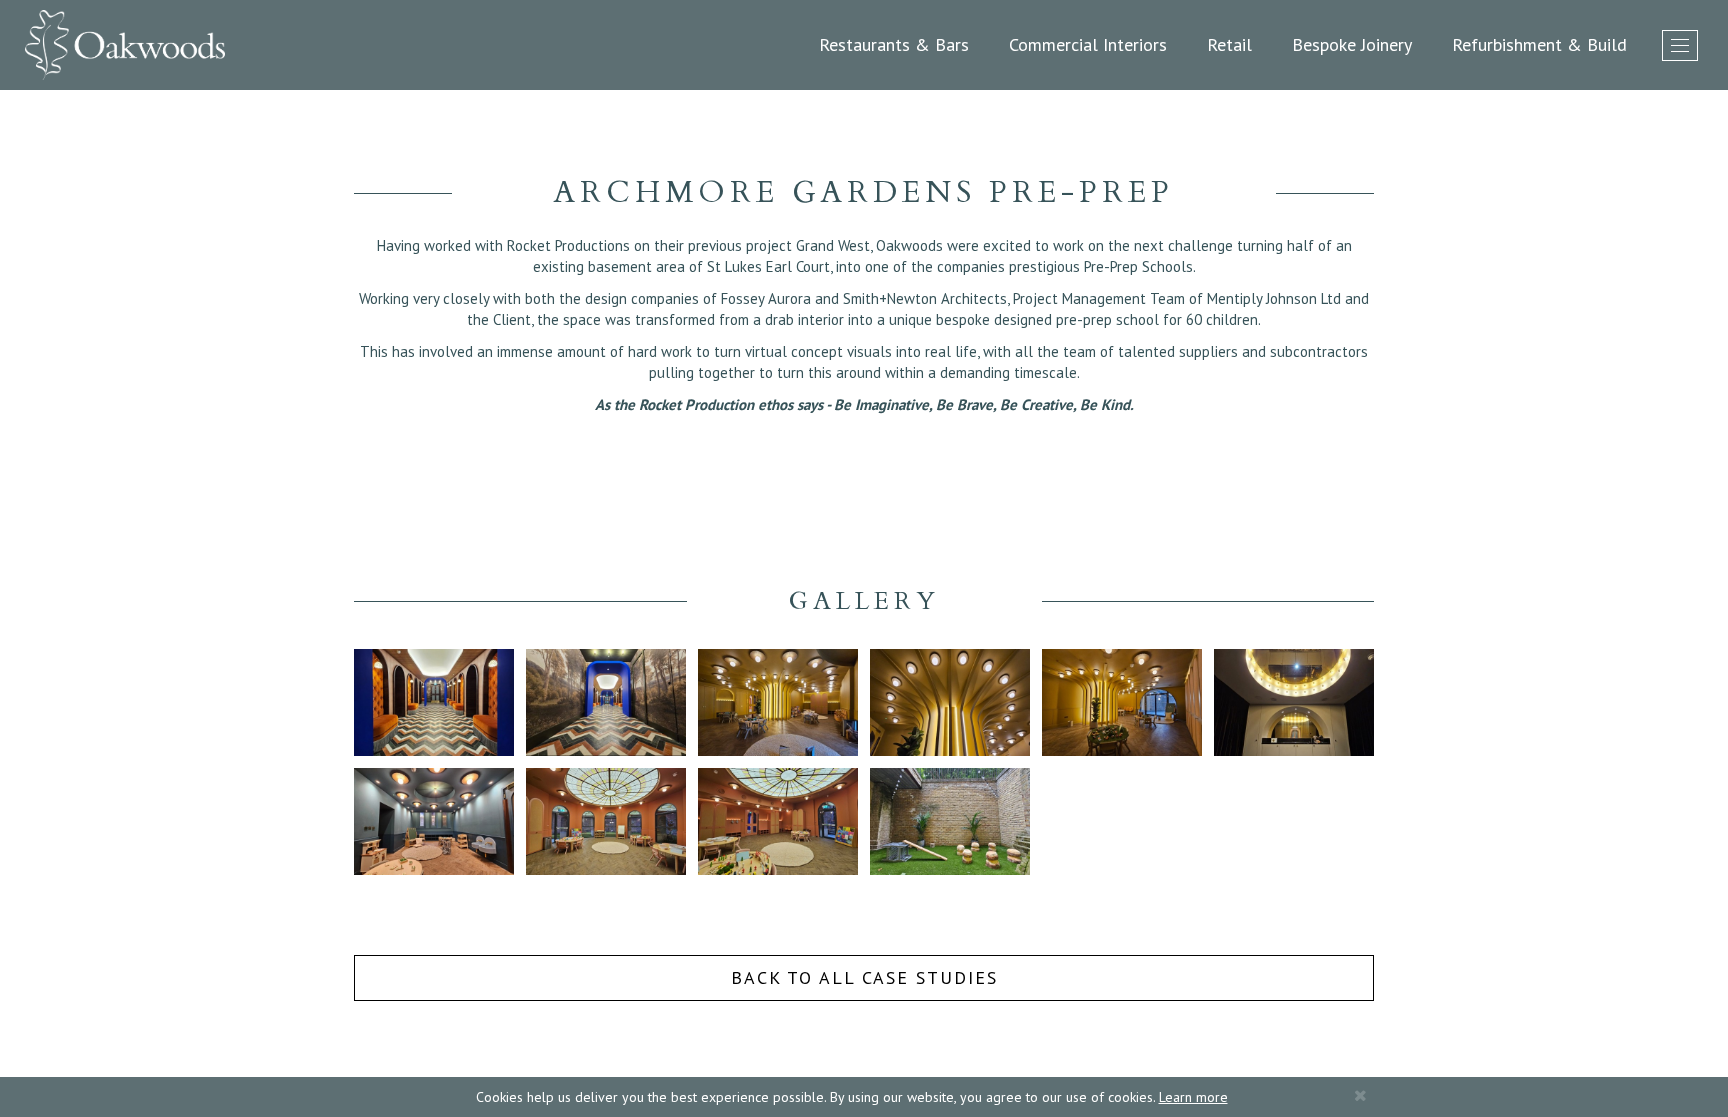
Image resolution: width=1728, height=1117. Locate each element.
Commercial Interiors (1088, 44)
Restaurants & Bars (894, 44)
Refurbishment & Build (1539, 44)
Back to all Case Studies (864, 977)
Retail (1229, 44)
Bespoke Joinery (1352, 44)
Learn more (1193, 1097)
